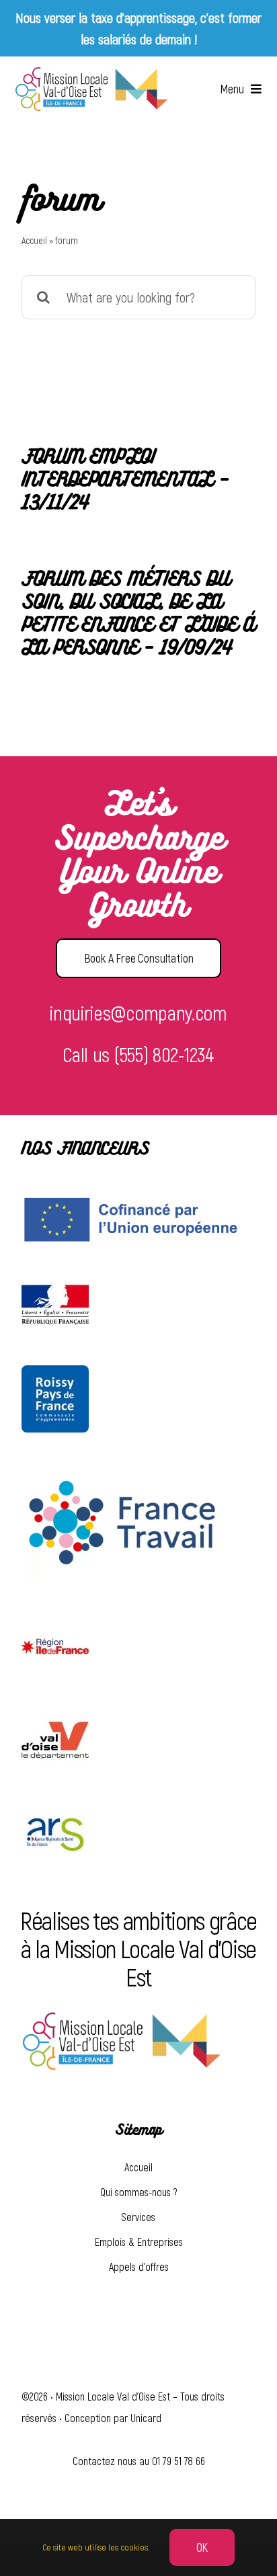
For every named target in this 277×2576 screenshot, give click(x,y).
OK (202, 2547)
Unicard (146, 2418)
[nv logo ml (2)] (91, 73)
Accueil (34, 240)
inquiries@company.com (138, 1012)
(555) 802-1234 (164, 1054)
